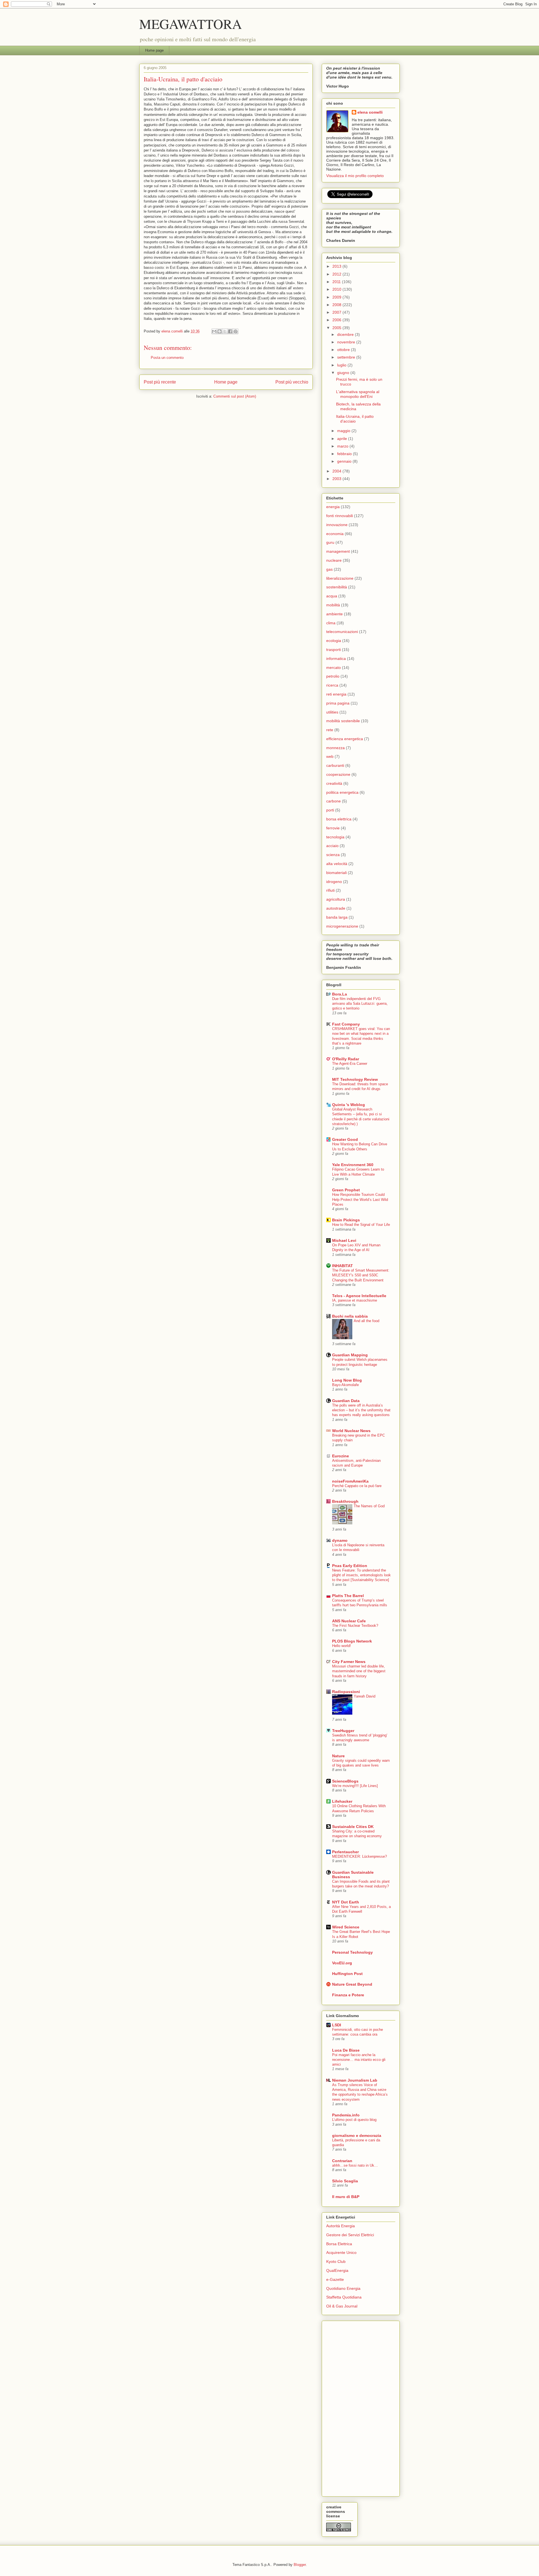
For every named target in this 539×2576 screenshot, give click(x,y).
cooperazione (338, 774)
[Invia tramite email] (214, 331)
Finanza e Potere (348, 1995)
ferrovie (333, 828)
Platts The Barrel (348, 1596)
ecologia (334, 641)
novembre (347, 342)
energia (333, 507)
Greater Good (345, 1139)
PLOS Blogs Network (352, 1641)
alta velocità (337, 864)
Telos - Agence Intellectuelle (359, 1296)
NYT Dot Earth (346, 1902)
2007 (337, 312)
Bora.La (340, 994)
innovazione (337, 525)
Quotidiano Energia (343, 2288)
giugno (344, 373)
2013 (337, 266)
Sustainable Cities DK (353, 1827)
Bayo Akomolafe (345, 1385)
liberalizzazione (340, 578)
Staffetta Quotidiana (344, 2297)
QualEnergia (337, 2270)
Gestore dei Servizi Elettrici (350, 2235)
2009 (337, 297)
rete (330, 730)
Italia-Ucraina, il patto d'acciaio (355, 419)
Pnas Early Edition (350, 1566)
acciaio (332, 846)
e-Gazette (335, 2279)
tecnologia (335, 837)
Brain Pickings (346, 1220)
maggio (344, 431)
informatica (336, 659)
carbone (334, 801)
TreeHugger (343, 1731)
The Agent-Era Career (350, 1064)
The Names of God (369, 1506)
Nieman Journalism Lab (355, 2080)
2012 (337, 274)
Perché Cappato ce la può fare (357, 1486)
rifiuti (330, 890)
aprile (343, 439)
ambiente (334, 614)
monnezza (335, 748)
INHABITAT (342, 1266)
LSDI (337, 2025)
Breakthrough (345, 1501)
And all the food (366, 1321)
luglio (342, 365)
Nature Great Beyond (352, 1984)
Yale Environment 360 (353, 1165)
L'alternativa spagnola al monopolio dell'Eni (358, 394)
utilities (332, 712)
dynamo (340, 1540)
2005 (337, 328)
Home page (154, 50)
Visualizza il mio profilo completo (355, 176)
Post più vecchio (292, 382)
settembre (347, 357)
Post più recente (160, 382)
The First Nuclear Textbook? (355, 1626)
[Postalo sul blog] (220, 331)
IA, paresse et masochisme (355, 1300)
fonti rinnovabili (340, 516)
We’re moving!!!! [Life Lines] (355, 1786)
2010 (337, 289)
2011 (337, 282)
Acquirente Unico (341, 2252)
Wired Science (346, 1927)
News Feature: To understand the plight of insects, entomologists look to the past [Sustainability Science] (361, 1575)
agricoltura (336, 899)
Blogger (300, 2565)
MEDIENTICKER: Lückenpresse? (359, 1856)
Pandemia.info (346, 2115)
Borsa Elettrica (339, 2244)
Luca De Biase (346, 2050)
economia (335, 534)
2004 (337, 471)
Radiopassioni (346, 1692)
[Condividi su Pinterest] (236, 331)
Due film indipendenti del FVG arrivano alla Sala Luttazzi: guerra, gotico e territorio (360, 1004)
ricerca (332, 685)
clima (331, 623)
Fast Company (346, 1024)
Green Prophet (346, 1190)
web (330, 756)
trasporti (334, 650)
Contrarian (342, 2161)
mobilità (333, 605)
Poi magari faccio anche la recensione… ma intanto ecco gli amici (359, 2060)
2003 (337, 479)
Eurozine (341, 1456)
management (338, 551)
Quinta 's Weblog (349, 1105)
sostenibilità (337, 587)
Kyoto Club (336, 2261)
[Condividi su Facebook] (230, 331)
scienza (333, 855)
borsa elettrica (339, 819)
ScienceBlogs (345, 1781)
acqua (332, 596)
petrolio (333, 676)
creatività (334, 783)
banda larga (337, 917)
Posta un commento (167, 358)
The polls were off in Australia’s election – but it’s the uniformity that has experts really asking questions (361, 1410)
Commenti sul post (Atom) (235, 396)
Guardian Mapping (350, 1355)
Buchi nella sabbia (350, 1316)
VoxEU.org (342, 1963)
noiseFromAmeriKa (350, 1481)
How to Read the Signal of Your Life (361, 1225)
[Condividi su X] (225, 331)
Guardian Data (346, 1401)
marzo (343, 446)
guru (330, 542)
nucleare (334, 560)
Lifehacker (342, 1801)
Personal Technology (352, 1952)
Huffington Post (347, 1974)
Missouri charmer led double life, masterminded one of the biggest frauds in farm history (359, 1671)
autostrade (336, 908)
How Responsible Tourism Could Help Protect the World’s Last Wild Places (360, 1199)
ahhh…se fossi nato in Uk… (355, 2165)
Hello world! (342, 1646)
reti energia (336, 694)
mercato (334, 667)
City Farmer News (349, 1662)
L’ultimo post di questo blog (354, 2120)
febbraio (345, 454)
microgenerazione (342, 926)
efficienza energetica (345, 739)
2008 (337, 305)
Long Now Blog (347, 1380)
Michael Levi (344, 1240)
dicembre (346, 334)
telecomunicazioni (342, 632)
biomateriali (336, 873)
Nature (338, 1756)
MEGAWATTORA (191, 24)
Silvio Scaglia (345, 2181)
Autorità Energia (341, 2226)
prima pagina (338, 703)
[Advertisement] (349, 2407)
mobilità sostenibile (343, 721)
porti (330, 810)
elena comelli (370, 112)
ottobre (344, 350)
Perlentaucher (345, 1852)
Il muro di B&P (346, 2197)
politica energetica (342, 792)
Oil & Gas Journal (342, 2306)
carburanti (335, 765)
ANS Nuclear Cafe (349, 1621)
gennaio (345, 461)
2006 (337, 320)
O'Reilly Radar (346, 1059)
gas (329, 569)
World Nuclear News (351, 1431)
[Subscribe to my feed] (327, 197)
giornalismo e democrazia (357, 2135)
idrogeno (334, 882)
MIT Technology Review (355, 1079)
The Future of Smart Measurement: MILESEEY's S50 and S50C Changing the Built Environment (361, 1275)
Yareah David (365, 1696)
